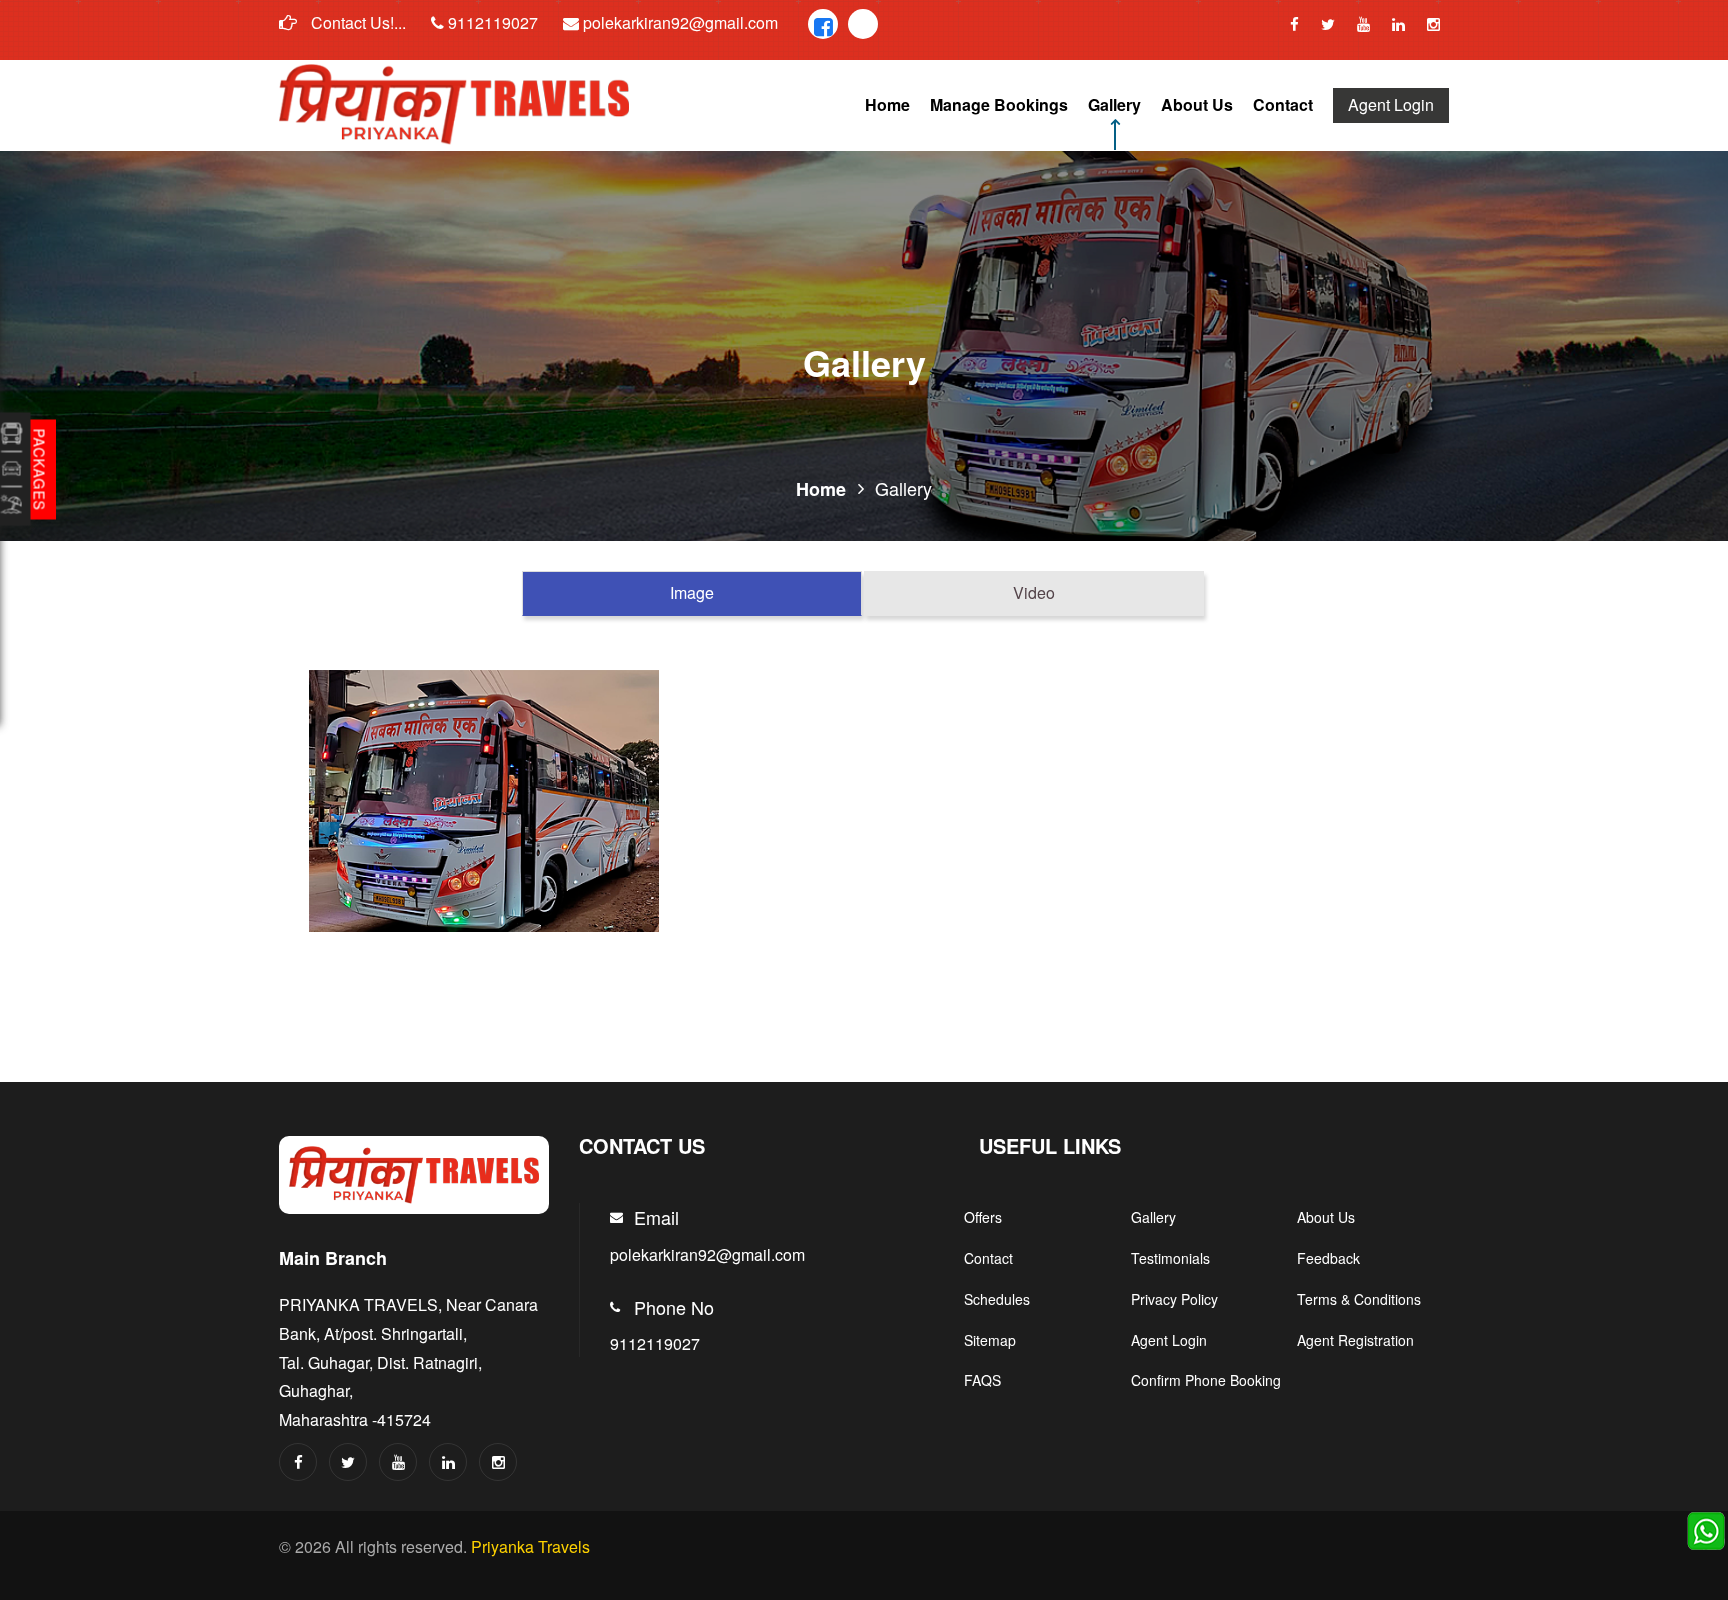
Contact (1283, 104)
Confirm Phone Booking (1206, 1380)
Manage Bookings (999, 104)
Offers (983, 1217)
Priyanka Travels (530, 1546)
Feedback (1328, 1258)
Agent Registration (1355, 1340)
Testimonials (1170, 1258)
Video (1034, 592)
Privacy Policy (1174, 1299)
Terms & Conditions (1359, 1299)
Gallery (1114, 104)
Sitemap (990, 1340)
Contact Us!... (356, 22)
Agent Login (1391, 104)
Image (692, 592)
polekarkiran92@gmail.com (678, 22)
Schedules (997, 1299)
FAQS (982, 1380)
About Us (1197, 104)
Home (887, 104)
